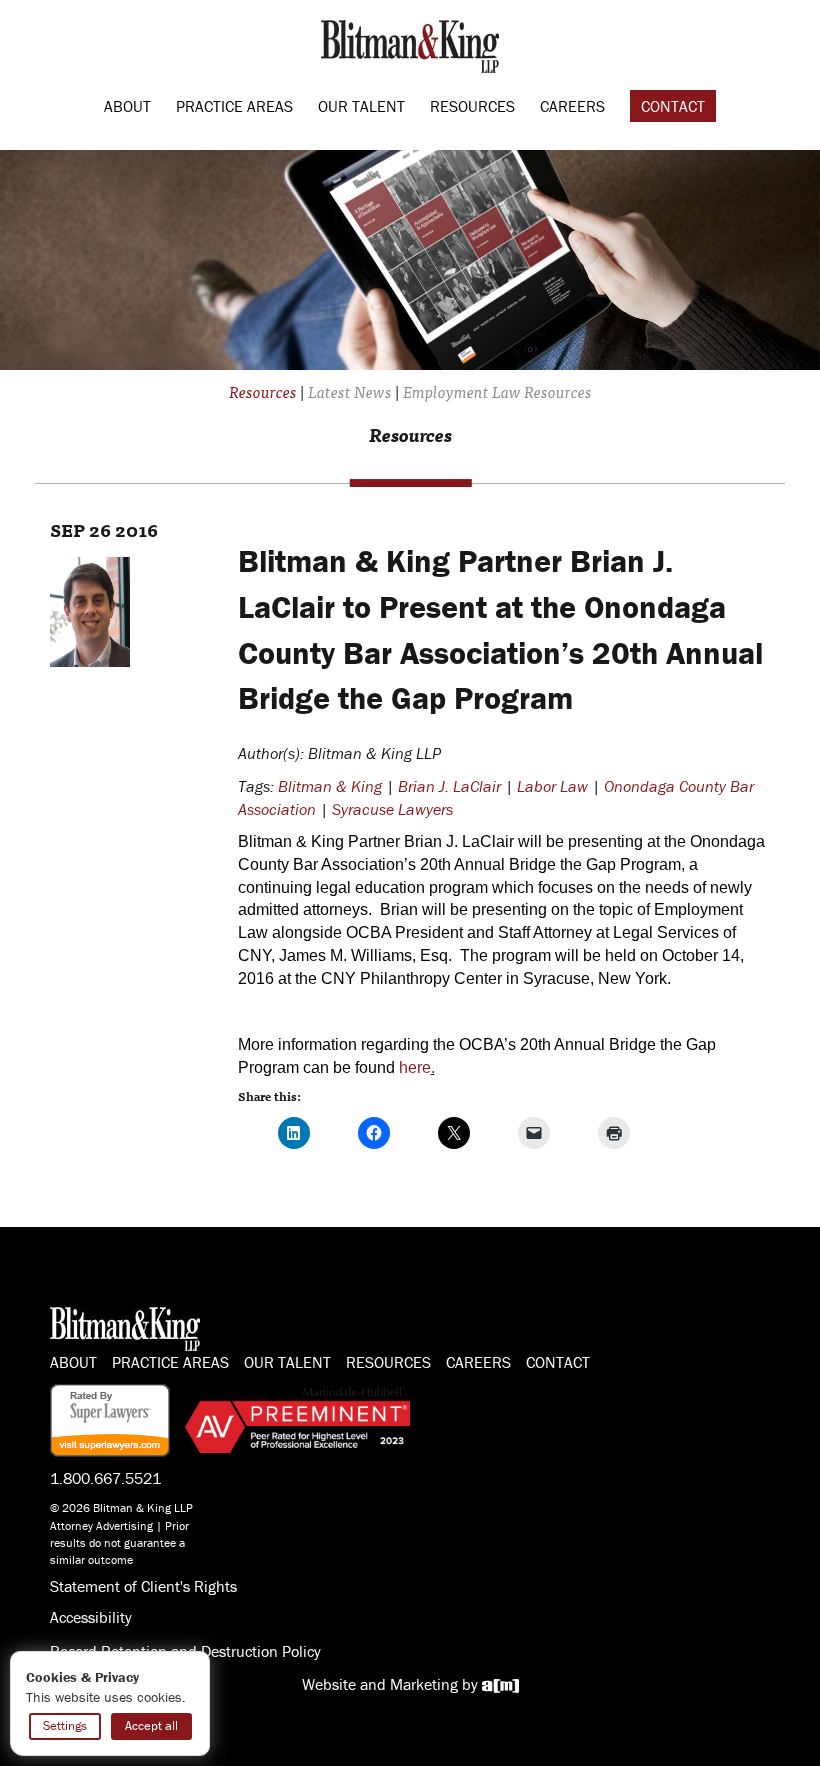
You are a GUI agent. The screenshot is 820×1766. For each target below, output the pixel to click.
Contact (673, 106)
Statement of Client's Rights (143, 1586)
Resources (472, 106)
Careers (572, 106)
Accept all (151, 1725)
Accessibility (91, 1617)
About (127, 106)
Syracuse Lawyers (392, 809)
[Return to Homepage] (410, 44)
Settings (65, 1725)
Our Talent (361, 106)
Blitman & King (330, 786)
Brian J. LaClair (449, 786)
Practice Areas (234, 106)
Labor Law (552, 786)
